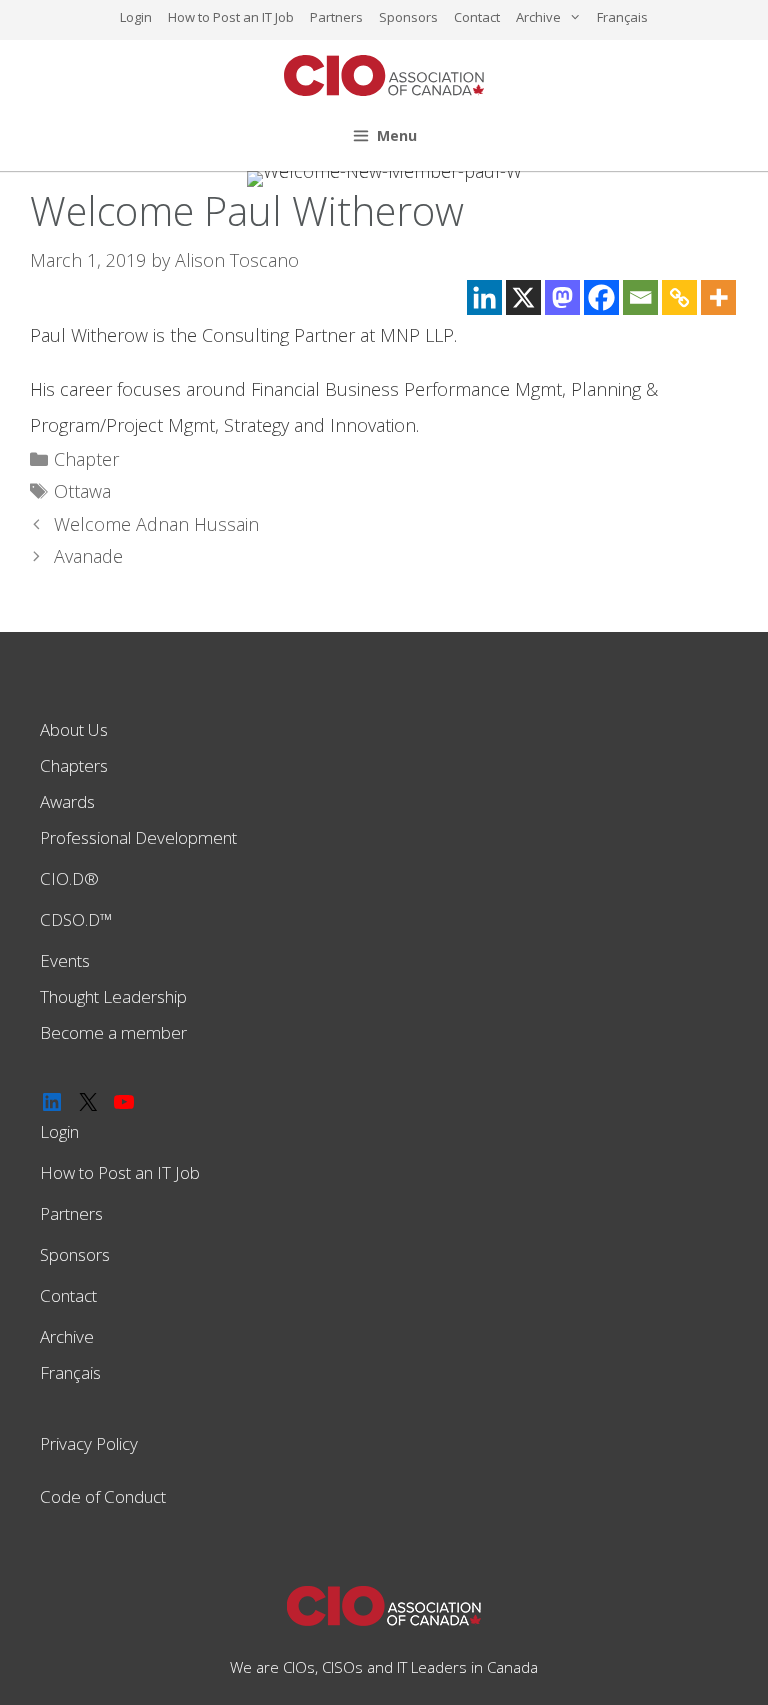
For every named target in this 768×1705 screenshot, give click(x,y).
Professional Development (138, 837)
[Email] (640, 297)
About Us (74, 729)
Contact (477, 17)
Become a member (113, 1032)
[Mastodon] (562, 297)
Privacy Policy (89, 1443)
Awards (67, 801)
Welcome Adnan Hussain (156, 524)
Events (65, 960)
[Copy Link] (679, 297)
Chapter (86, 459)
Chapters (74, 765)
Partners (336, 17)
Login (136, 17)
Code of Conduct (103, 1496)
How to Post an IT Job (231, 17)
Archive (538, 17)
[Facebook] (601, 297)
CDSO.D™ (76, 919)
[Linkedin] (484, 297)
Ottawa (82, 491)
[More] (718, 297)
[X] (523, 297)
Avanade (88, 556)
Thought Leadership (113, 996)
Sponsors (408, 17)
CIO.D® (69, 878)
